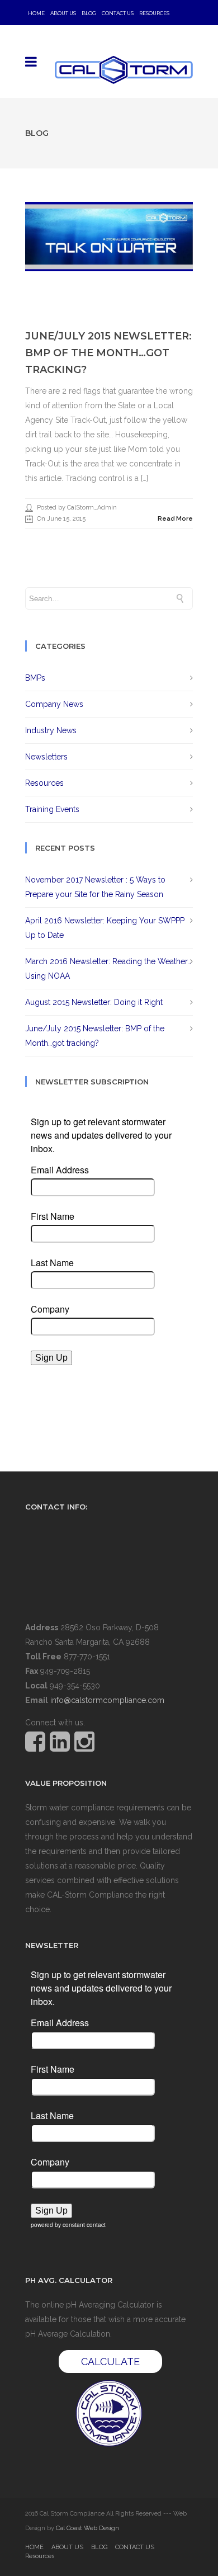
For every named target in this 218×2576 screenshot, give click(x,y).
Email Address (60, 1170)
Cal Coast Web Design (87, 2528)
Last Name (52, 1263)
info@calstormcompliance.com (107, 1700)
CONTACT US (118, 13)
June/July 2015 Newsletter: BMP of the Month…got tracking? (108, 353)
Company (50, 1309)
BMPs (35, 678)
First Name (53, 1216)
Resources (154, 13)
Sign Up (51, 1358)
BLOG (89, 13)
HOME (36, 13)
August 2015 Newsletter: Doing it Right (94, 1002)
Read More (175, 519)
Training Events (52, 809)
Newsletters (46, 757)
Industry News (51, 730)
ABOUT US (63, 13)
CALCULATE (110, 2362)
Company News (54, 704)
